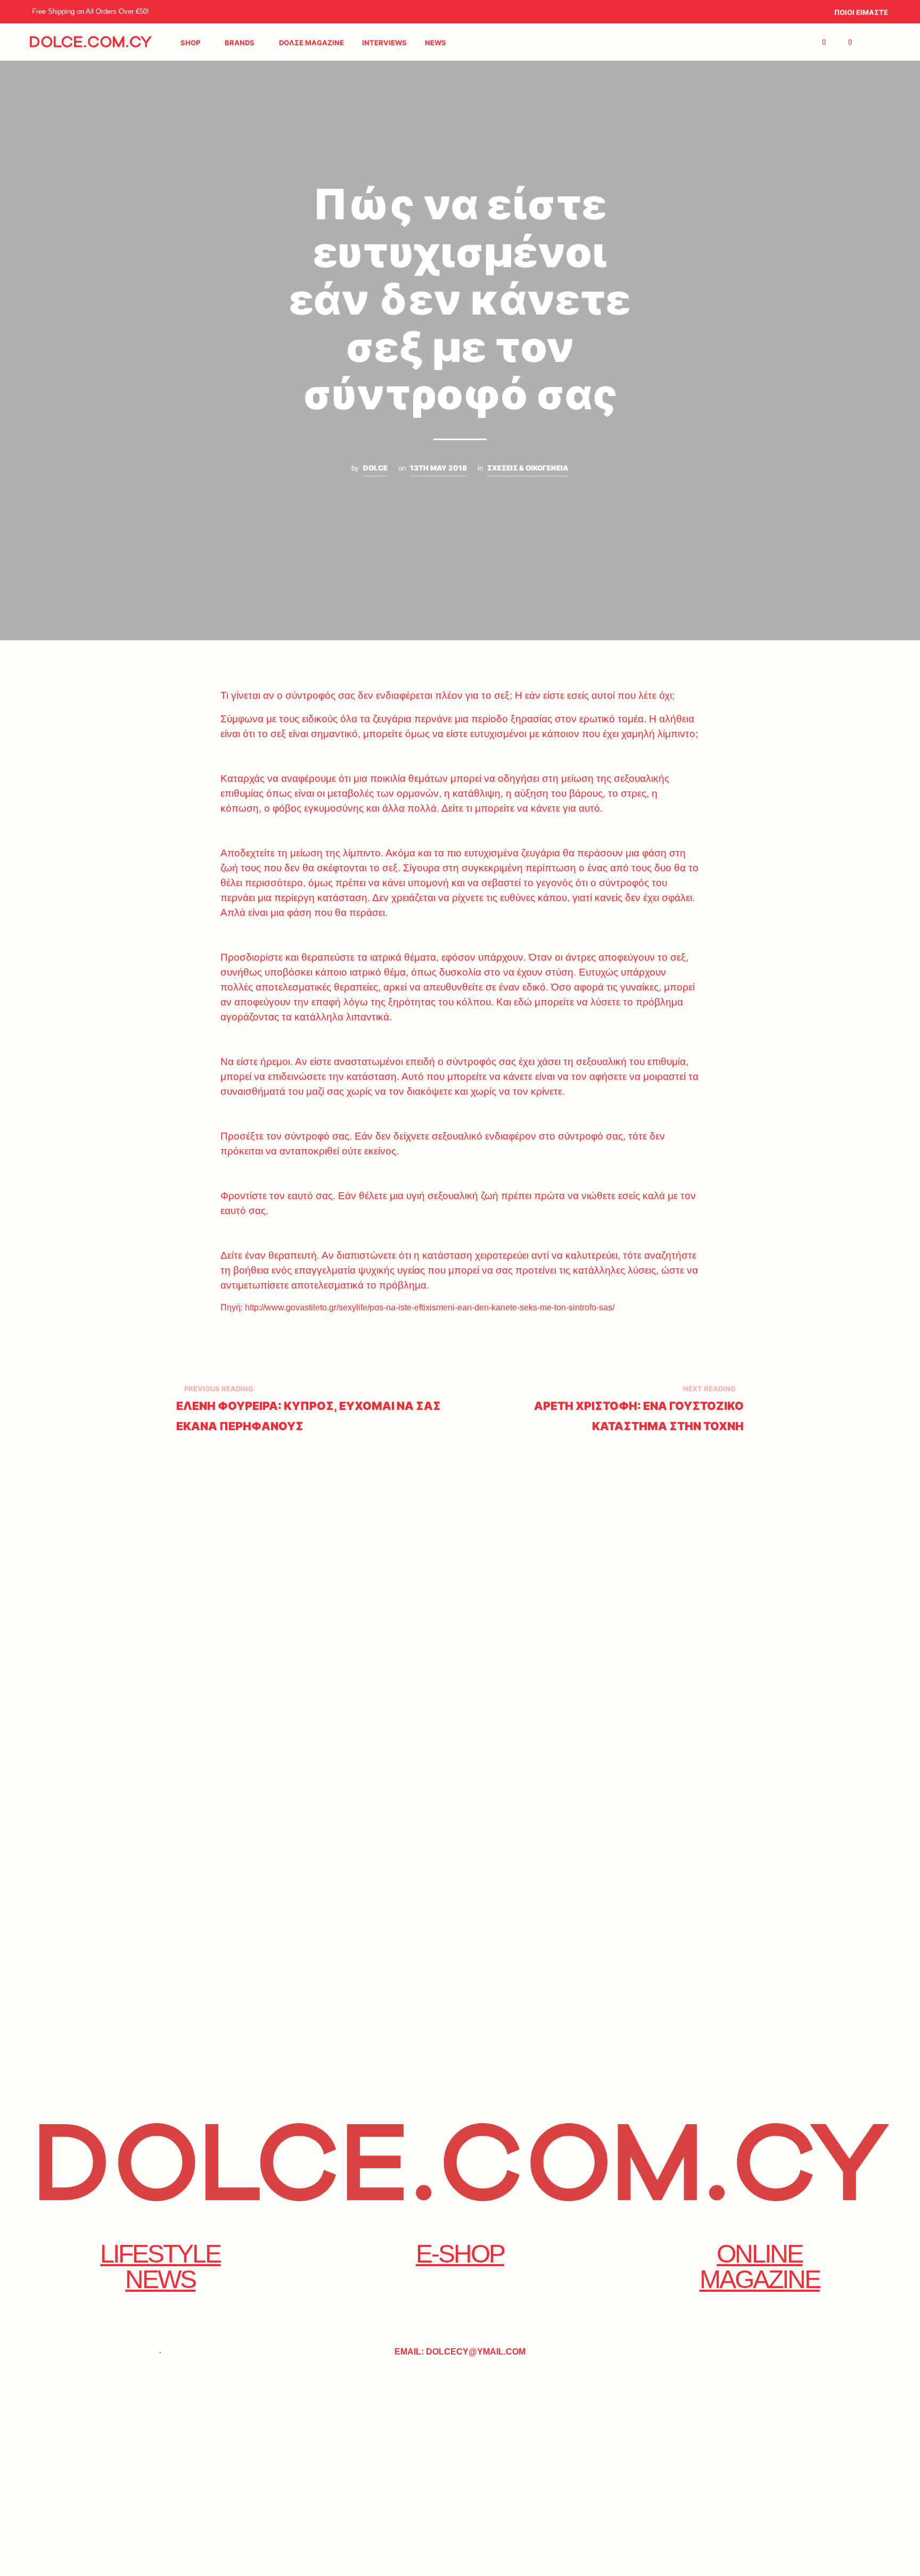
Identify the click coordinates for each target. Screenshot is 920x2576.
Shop (190, 43)
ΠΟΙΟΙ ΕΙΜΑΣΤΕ (861, 12)
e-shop (460, 2254)
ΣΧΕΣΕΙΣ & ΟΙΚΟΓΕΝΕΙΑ (528, 468)
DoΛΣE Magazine (311, 43)
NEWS (436, 43)
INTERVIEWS (384, 43)
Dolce (375, 468)
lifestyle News (160, 2267)
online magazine (760, 2267)
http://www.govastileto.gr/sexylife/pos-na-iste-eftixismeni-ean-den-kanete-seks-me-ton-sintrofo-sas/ (430, 1307)
